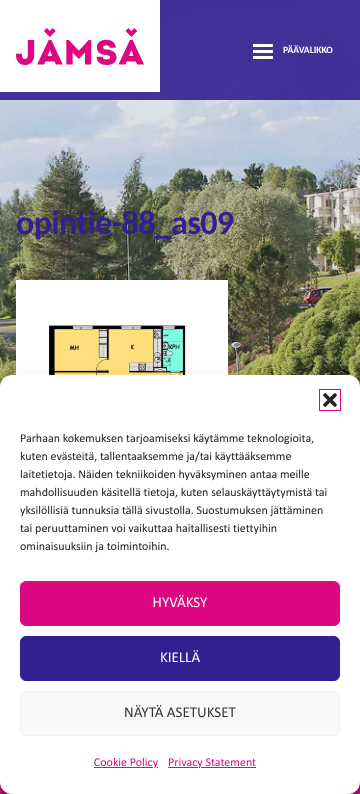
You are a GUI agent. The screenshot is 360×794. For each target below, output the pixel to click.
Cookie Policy (126, 763)
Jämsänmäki (80, 46)
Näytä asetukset (180, 713)
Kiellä (180, 658)
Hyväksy (180, 603)
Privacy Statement (212, 763)
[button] (330, 400)
